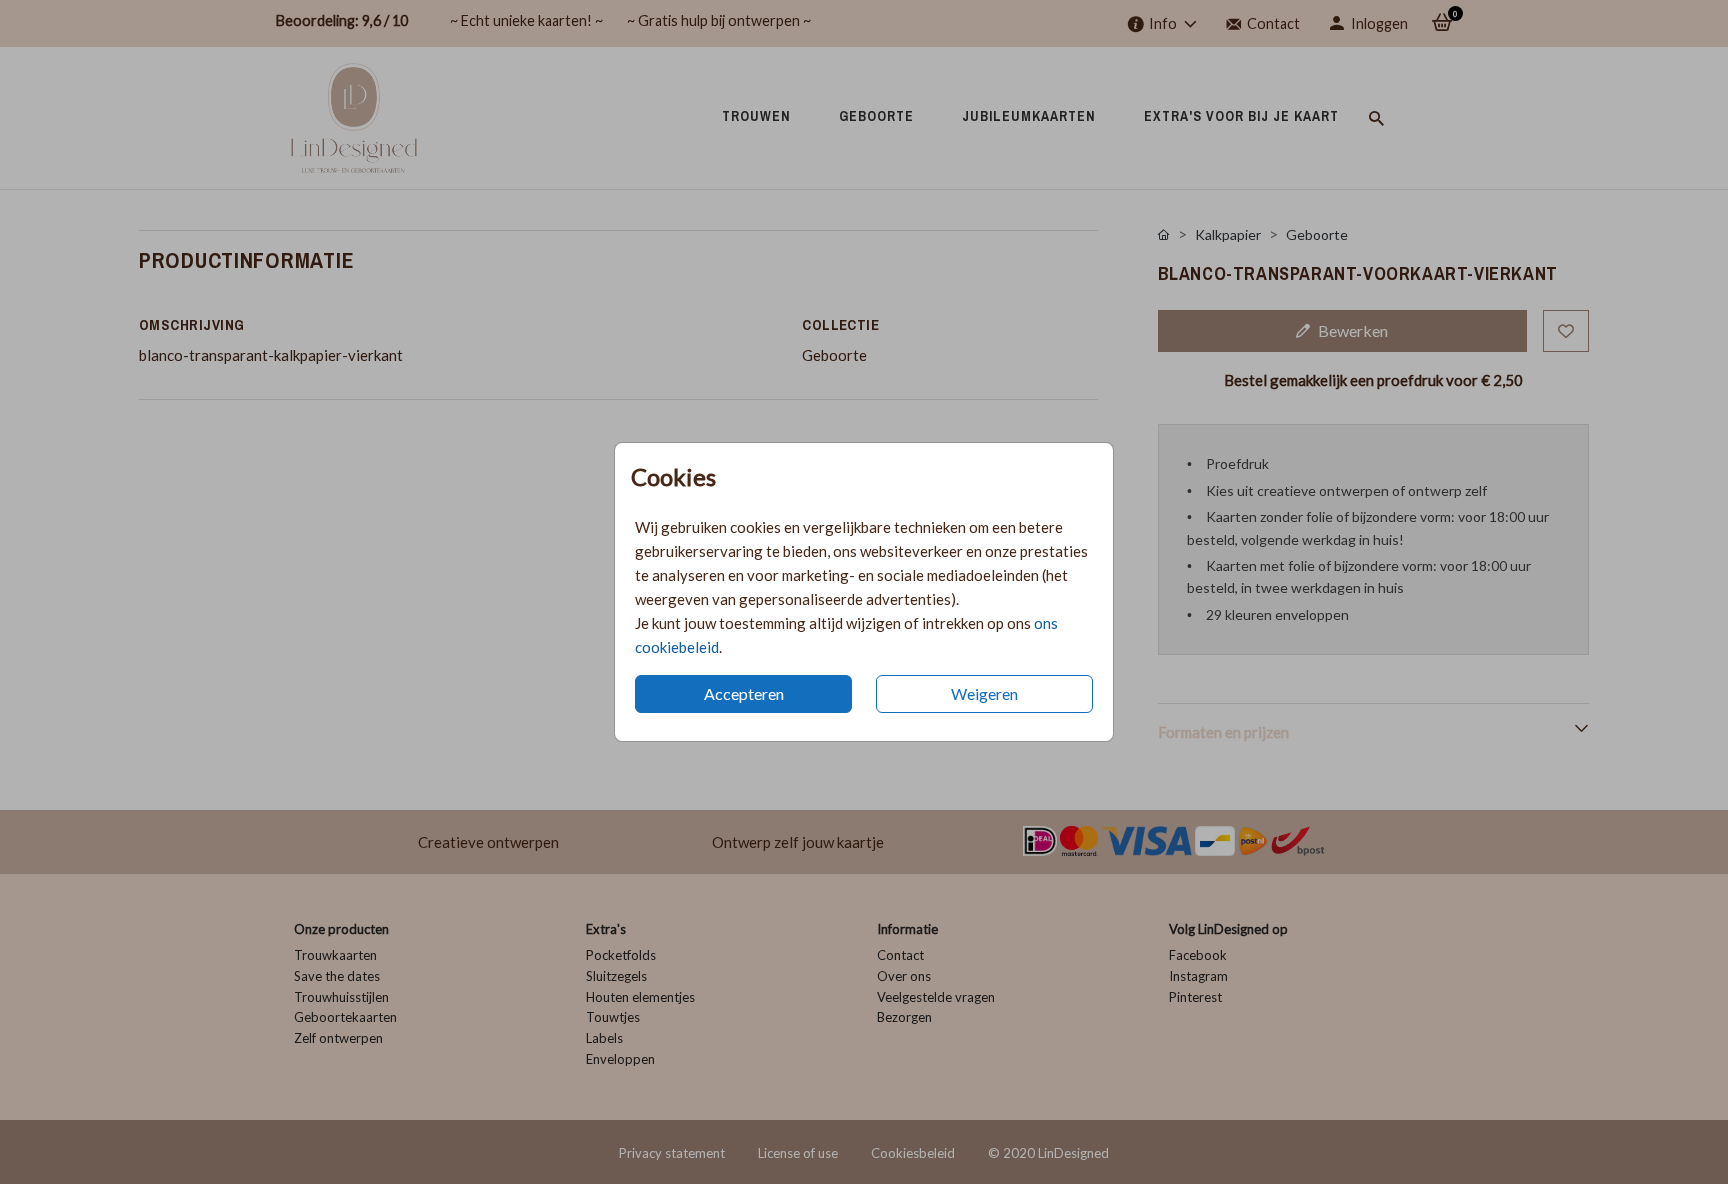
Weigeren (984, 693)
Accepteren (744, 693)
